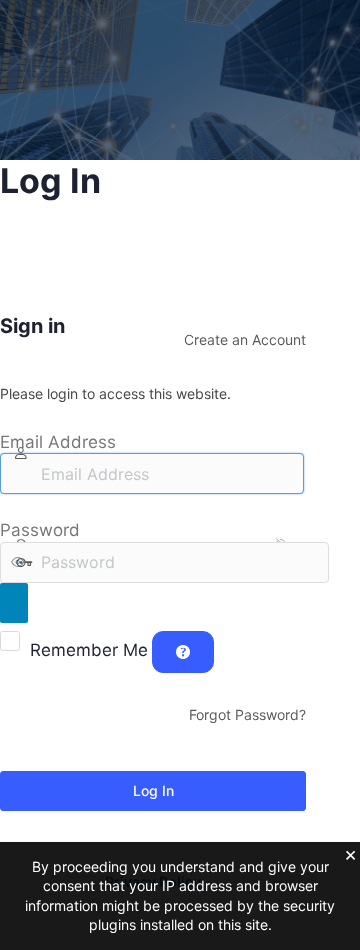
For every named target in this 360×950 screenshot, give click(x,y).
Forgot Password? (247, 714)
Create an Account (245, 339)
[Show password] (14, 603)
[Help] (183, 652)
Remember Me (89, 650)
